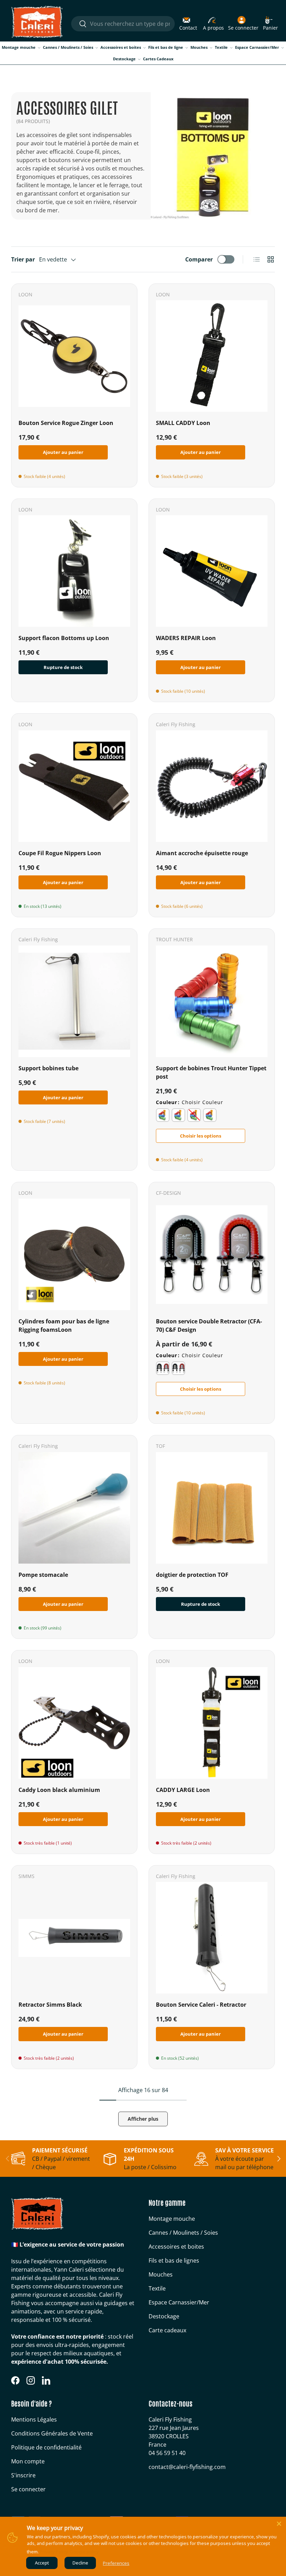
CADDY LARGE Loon (183, 1790)
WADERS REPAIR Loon (186, 638)
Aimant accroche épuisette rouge (202, 853)
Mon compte (28, 2461)
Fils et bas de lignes (174, 2260)
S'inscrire (23, 2475)
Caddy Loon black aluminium (59, 1790)
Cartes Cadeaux (158, 59)
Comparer (199, 259)
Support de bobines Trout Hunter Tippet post (211, 1072)
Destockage (164, 2316)
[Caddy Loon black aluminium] (74, 1723)
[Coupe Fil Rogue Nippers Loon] (74, 786)
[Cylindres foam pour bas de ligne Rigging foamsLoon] (74, 1254)
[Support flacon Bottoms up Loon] (74, 571)
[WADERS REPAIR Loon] (212, 571)
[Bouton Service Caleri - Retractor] (212, 1938)
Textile (157, 2288)
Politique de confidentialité (46, 2447)
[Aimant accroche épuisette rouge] (212, 786)
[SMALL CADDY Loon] (212, 356)
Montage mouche (172, 2219)
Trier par (23, 259)
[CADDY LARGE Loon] (212, 1723)
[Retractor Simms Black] (74, 1938)
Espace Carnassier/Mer (179, 2302)
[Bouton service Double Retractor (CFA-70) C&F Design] (212, 1254)
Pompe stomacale (43, 1575)
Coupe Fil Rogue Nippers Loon (60, 853)
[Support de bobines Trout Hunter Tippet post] (212, 1001)
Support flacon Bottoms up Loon (64, 638)
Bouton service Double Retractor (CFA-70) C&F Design (209, 1325)
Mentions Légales (34, 2419)
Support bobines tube (48, 1068)
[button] (270, 24)
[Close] (279, 2524)
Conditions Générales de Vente (52, 2433)
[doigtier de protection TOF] (212, 1508)
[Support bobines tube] (74, 1001)
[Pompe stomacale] (74, 1508)
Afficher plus (143, 2119)
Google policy (84, 2552)
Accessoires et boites (176, 2247)
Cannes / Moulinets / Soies (183, 2233)
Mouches (161, 2274)
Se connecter (28, 2489)
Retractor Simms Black (50, 2005)
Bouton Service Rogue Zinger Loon (66, 423)
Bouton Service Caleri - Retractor (201, 2005)
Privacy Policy (54, 2552)
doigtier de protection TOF (192, 1575)
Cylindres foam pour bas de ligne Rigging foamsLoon (64, 1325)
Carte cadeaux (167, 2330)
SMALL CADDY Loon (183, 423)
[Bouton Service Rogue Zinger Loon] (74, 356)
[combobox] (123, 24)
